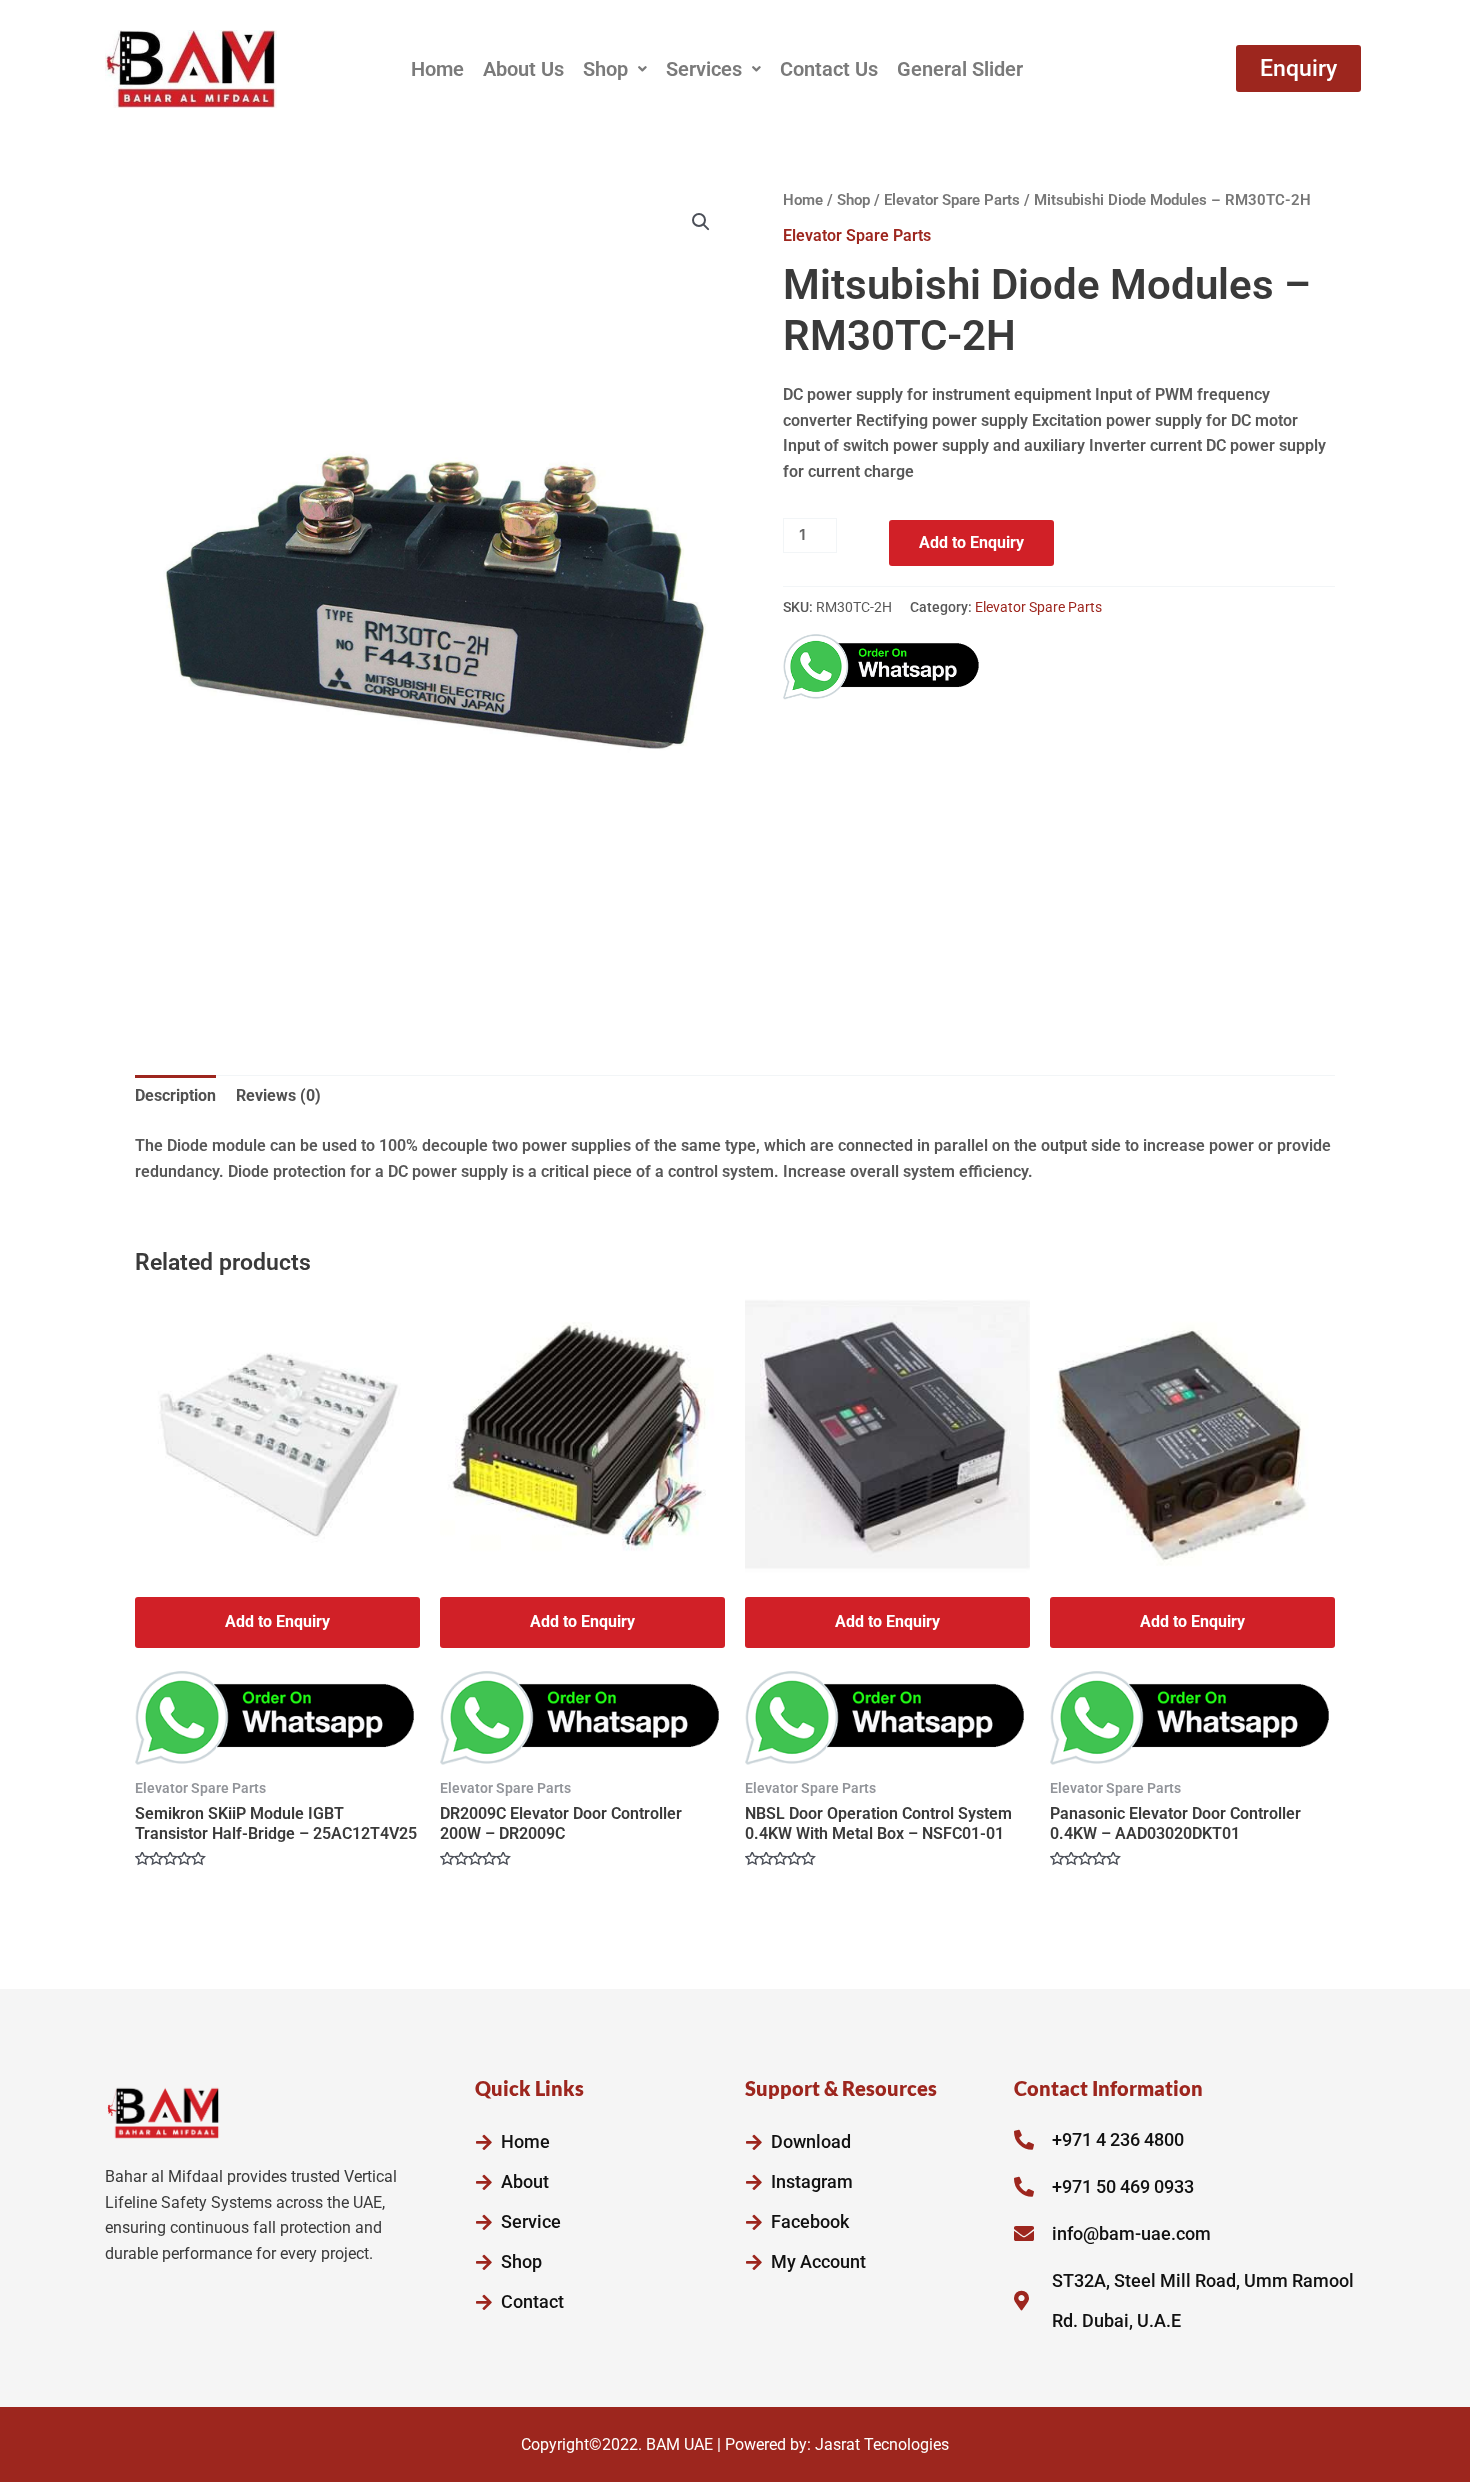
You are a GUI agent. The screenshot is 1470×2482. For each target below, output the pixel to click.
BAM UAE (679, 2444)
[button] (615, 69)
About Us (523, 69)
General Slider (960, 69)
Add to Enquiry (971, 542)
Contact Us (829, 69)
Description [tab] (175, 1095)
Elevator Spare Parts (952, 200)
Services (704, 69)
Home (437, 69)
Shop (605, 69)
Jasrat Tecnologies (882, 2444)
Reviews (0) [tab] (278, 1095)
